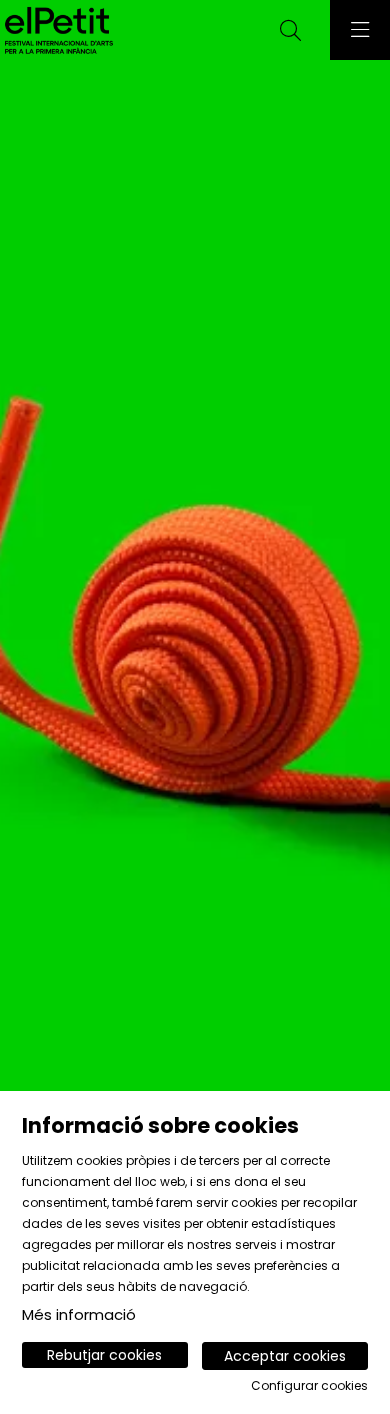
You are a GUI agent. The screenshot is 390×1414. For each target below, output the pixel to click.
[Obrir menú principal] (360, 30)
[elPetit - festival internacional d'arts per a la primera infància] (56, 30)
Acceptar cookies (285, 1356)
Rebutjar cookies (104, 1355)
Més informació (79, 1314)
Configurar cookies (309, 1386)
